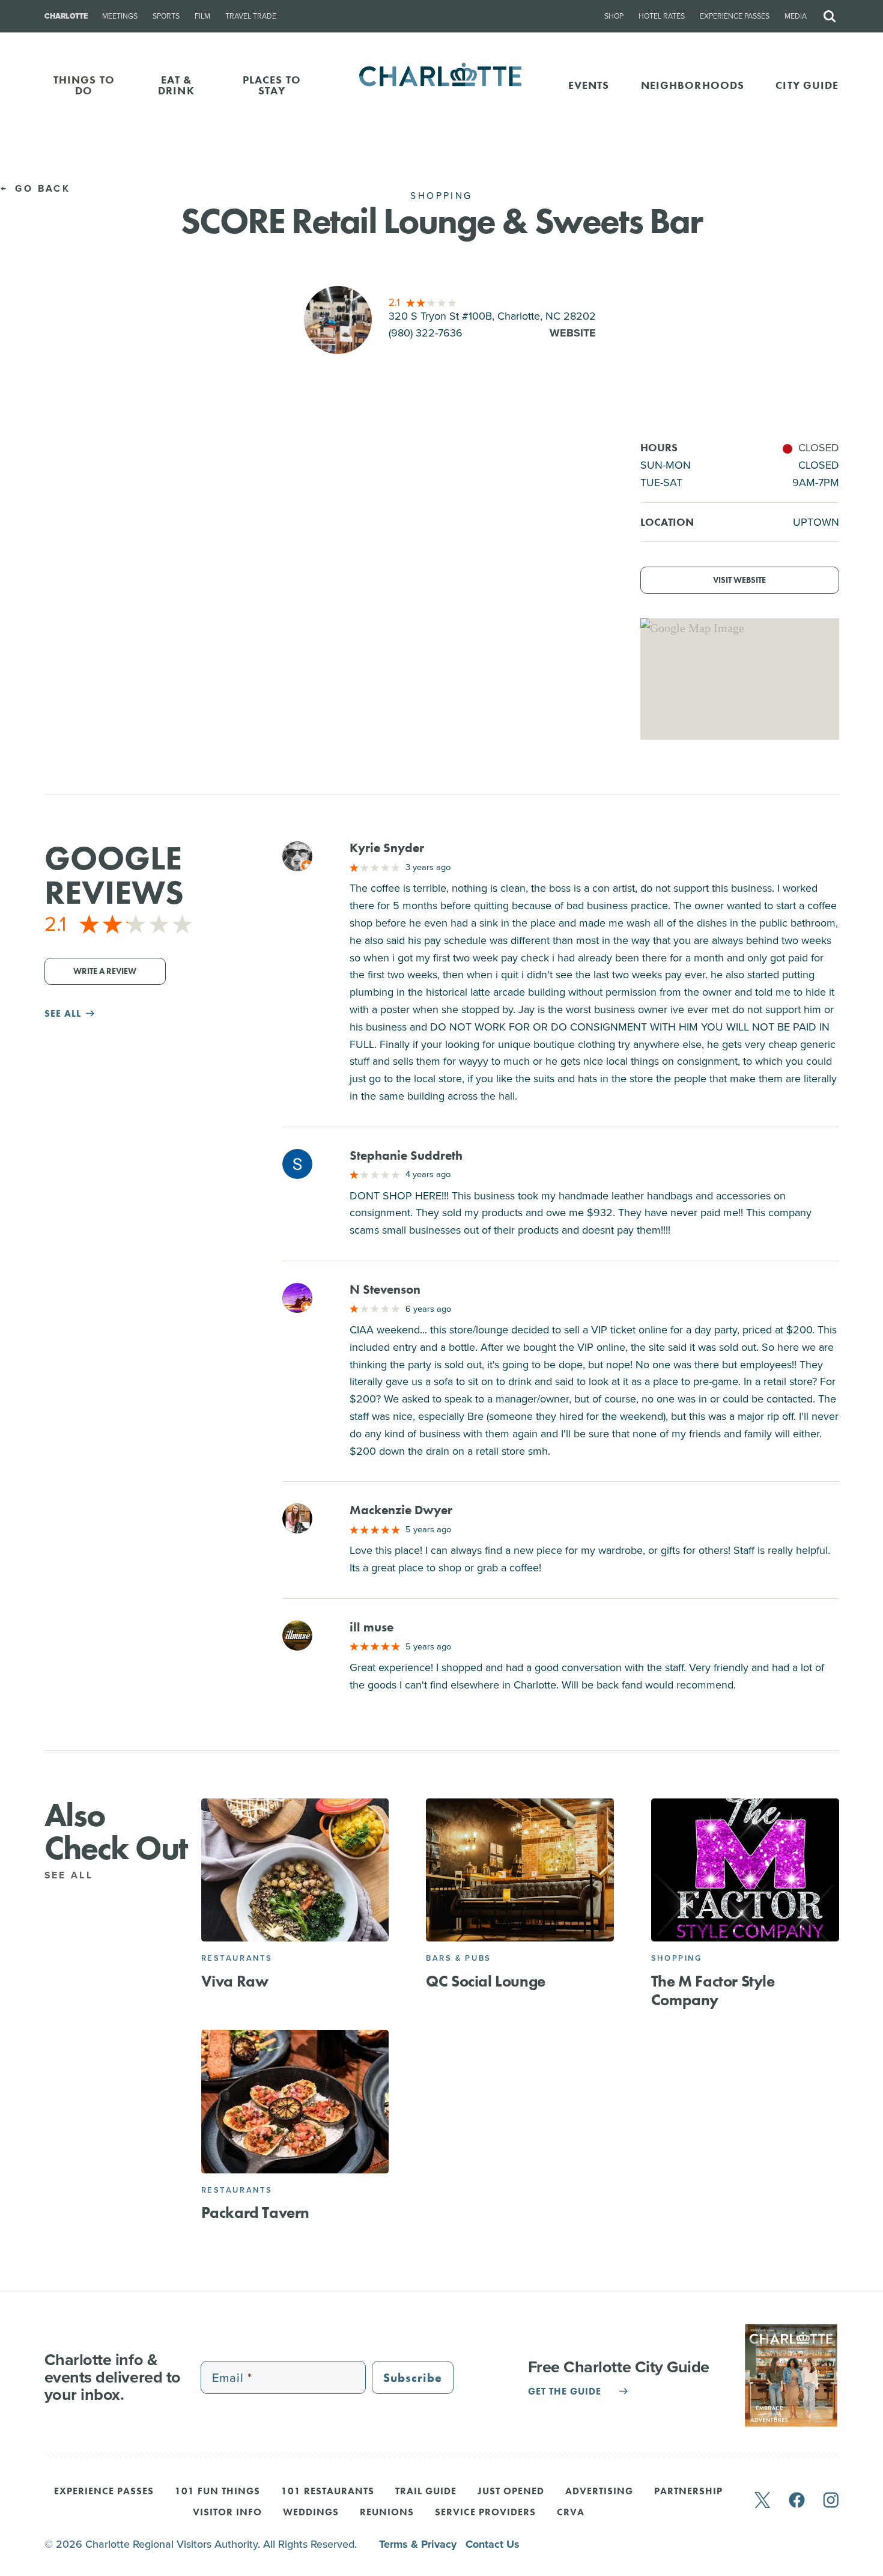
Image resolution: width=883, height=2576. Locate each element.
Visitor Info (227, 2513)
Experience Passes (735, 16)
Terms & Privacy (419, 2544)
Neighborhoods (693, 85)
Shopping (677, 1958)
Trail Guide (426, 2492)
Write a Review (105, 971)
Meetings (120, 16)
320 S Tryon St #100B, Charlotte (492, 316)
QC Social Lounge (486, 1981)
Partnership (688, 2492)
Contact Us (493, 2544)
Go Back (41, 188)
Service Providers (485, 2513)
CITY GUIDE (807, 85)
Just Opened (511, 2492)
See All (71, 1875)
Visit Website (739, 580)
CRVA (571, 2513)
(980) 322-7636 (426, 333)
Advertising (599, 2492)
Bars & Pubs (459, 1958)
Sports (166, 16)
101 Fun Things (217, 2492)
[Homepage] (442, 85)
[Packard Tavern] (295, 2102)
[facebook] (797, 2501)
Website (573, 333)
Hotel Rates (662, 16)
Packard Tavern (255, 2212)
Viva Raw (235, 1981)
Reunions (387, 2513)
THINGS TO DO (84, 85)
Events (589, 85)
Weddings (311, 2513)
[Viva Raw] (295, 1870)
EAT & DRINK (176, 85)
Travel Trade (251, 16)
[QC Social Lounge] (520, 1870)
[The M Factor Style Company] (745, 1870)
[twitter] (762, 2501)
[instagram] (831, 2501)
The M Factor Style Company (713, 1990)
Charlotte (66, 16)
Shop (614, 16)
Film (202, 16)
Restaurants (237, 1958)
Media (796, 16)
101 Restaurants (328, 2492)
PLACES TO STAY (272, 85)
